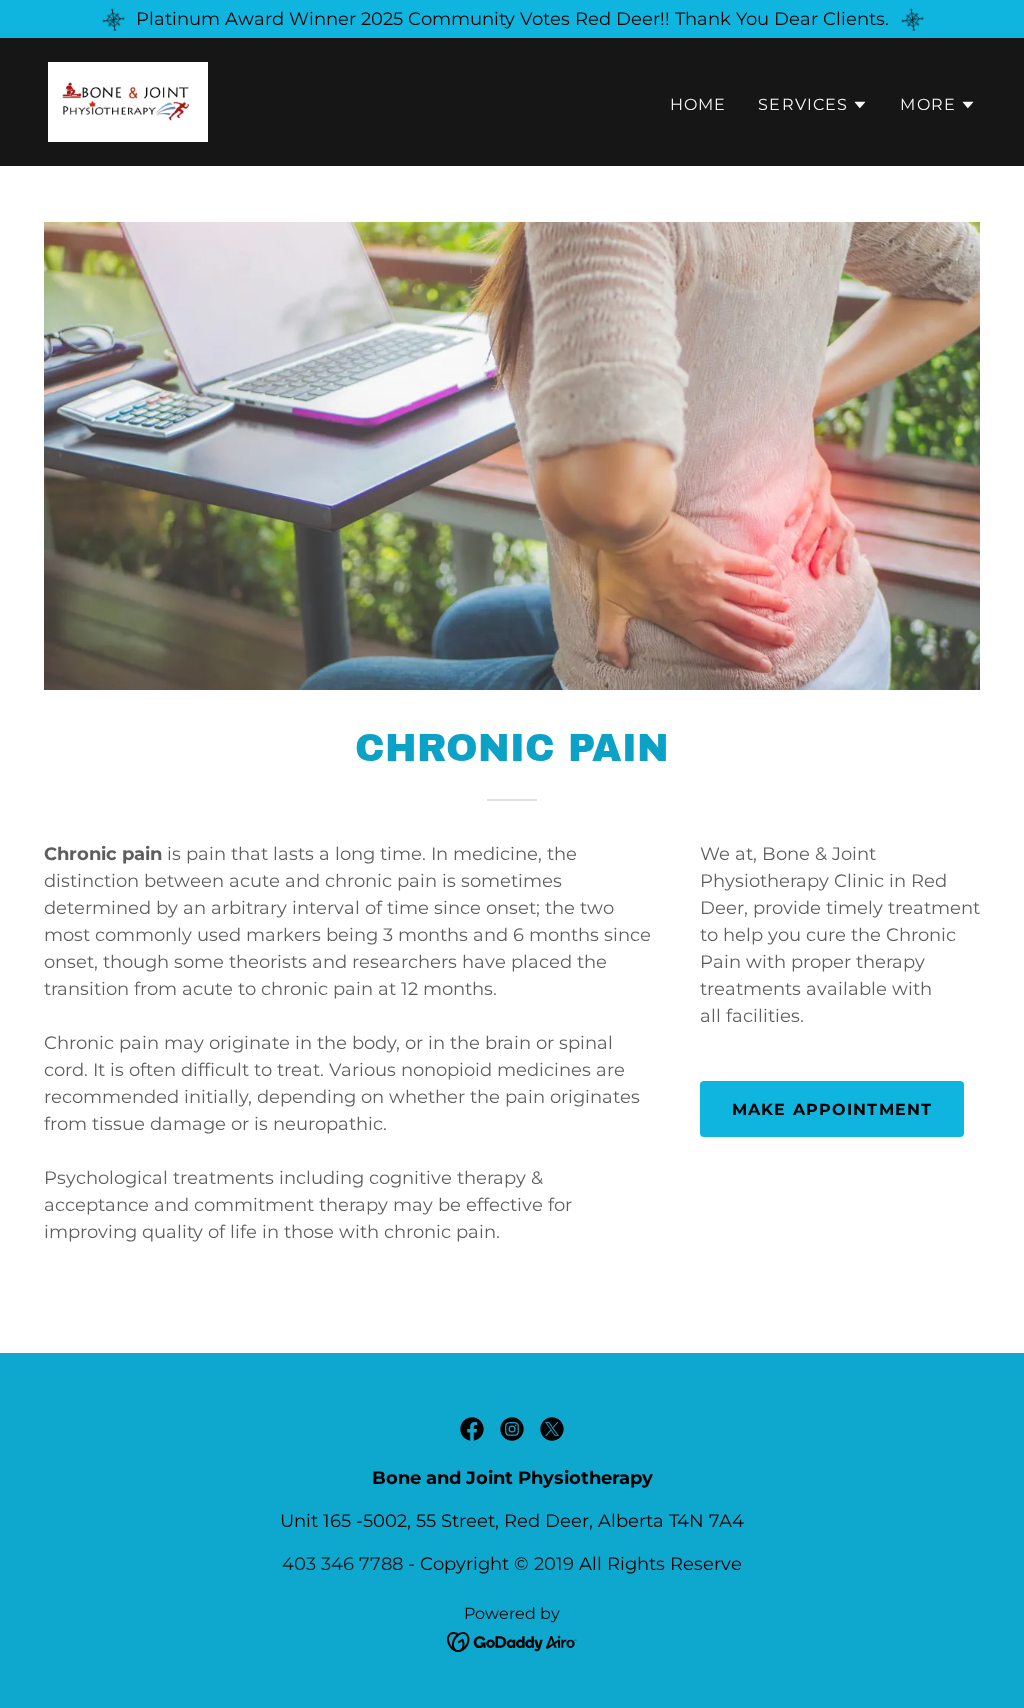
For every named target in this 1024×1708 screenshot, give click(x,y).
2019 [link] (554, 1564)
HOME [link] (698, 104)
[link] (128, 101)
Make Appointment (832, 1109)
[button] (813, 105)
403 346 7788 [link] (342, 1564)
